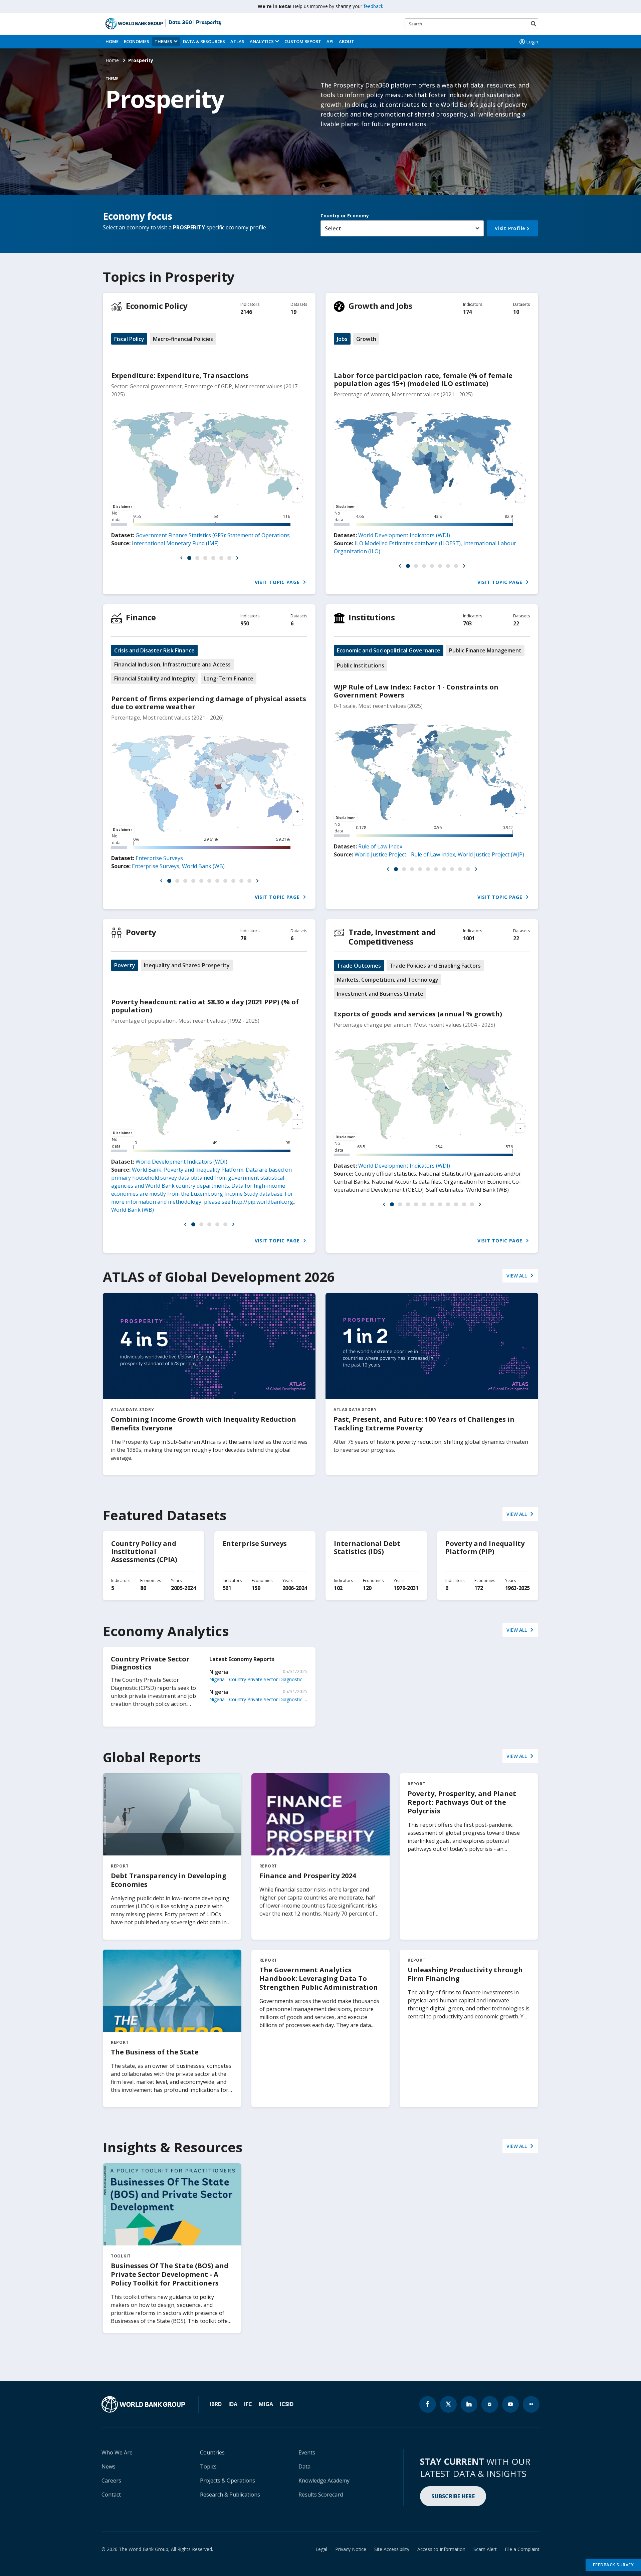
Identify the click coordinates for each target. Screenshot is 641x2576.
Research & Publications (230, 2495)
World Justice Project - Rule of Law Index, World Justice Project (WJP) (439, 854)
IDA (233, 2404)
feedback (373, 6)
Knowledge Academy (324, 2481)
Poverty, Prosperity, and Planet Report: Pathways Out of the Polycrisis (462, 1802)
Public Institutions (361, 665)
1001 (469, 938)
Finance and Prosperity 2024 (308, 1876)
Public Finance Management (485, 650)
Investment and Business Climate (380, 994)
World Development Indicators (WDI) (404, 535)
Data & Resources (204, 41)
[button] (181, 558)
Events (307, 2452)
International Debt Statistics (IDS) (367, 1547)
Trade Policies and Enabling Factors (435, 966)
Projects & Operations (228, 2481)
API (330, 41)
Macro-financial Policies (183, 339)
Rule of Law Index (380, 846)
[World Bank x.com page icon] (448, 2404)
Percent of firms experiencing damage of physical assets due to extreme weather (209, 703)
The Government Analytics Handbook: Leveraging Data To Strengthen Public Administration (319, 1978)
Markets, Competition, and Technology (388, 980)
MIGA (266, 2404)
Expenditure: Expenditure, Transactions (180, 375)
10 (516, 312)
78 (243, 938)
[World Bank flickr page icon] (531, 2404)
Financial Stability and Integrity (155, 678)
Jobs (342, 339)
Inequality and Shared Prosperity (187, 965)
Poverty (141, 932)
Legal (321, 2549)
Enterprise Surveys (159, 858)
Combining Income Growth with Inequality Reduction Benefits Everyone (203, 1424)
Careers (111, 2481)
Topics (208, 2466)
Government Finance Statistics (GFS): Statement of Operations (213, 535)
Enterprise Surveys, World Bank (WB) (178, 866)
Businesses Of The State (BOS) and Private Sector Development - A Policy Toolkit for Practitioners (170, 2274)
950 (245, 623)
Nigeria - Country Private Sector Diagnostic (256, 1679)
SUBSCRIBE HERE (453, 2496)
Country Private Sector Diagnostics (150, 1663)
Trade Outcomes (359, 966)
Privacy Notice (351, 2549)
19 (293, 312)
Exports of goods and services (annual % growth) (418, 1014)
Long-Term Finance (229, 678)
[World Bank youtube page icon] (510, 2404)
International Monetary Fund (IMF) (175, 543)
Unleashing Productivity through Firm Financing (465, 1974)
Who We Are (117, 2452)
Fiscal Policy (129, 339)
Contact (111, 2495)
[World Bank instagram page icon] (490, 2404)
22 (516, 623)
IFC (248, 2404)
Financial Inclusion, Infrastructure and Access (172, 664)
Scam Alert (485, 2549)
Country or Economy (345, 216)
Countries (212, 2452)
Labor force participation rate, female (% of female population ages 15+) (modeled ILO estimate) (423, 379)
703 (467, 623)
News (109, 2466)
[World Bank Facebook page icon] (428, 2404)
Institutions (372, 617)
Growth (366, 339)
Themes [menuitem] (163, 41)
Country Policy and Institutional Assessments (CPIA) (144, 1551)
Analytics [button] (262, 41)
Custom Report (303, 41)
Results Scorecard (321, 2495)
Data (304, 2466)
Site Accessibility (392, 2549)
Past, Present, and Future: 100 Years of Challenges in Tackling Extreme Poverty (424, 1424)
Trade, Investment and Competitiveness (392, 937)
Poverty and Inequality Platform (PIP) (485, 1547)
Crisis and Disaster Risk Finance (154, 650)
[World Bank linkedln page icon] (469, 2404)
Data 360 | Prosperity (195, 23)
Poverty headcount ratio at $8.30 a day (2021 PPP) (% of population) (205, 1006)
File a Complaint (522, 2549)
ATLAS (237, 41)
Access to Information (441, 2549)
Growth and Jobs (380, 306)
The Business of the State (155, 2052)
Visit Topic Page (278, 582)
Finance (141, 617)
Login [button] (532, 42)
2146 (246, 312)
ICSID (287, 2404)
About (347, 41)
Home (112, 41)
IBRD (216, 2404)
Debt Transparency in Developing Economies (169, 1880)
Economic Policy (157, 306)
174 (467, 312)
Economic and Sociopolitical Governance (389, 650)
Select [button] (333, 228)
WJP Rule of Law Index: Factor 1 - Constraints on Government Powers (416, 691)
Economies (137, 41)
